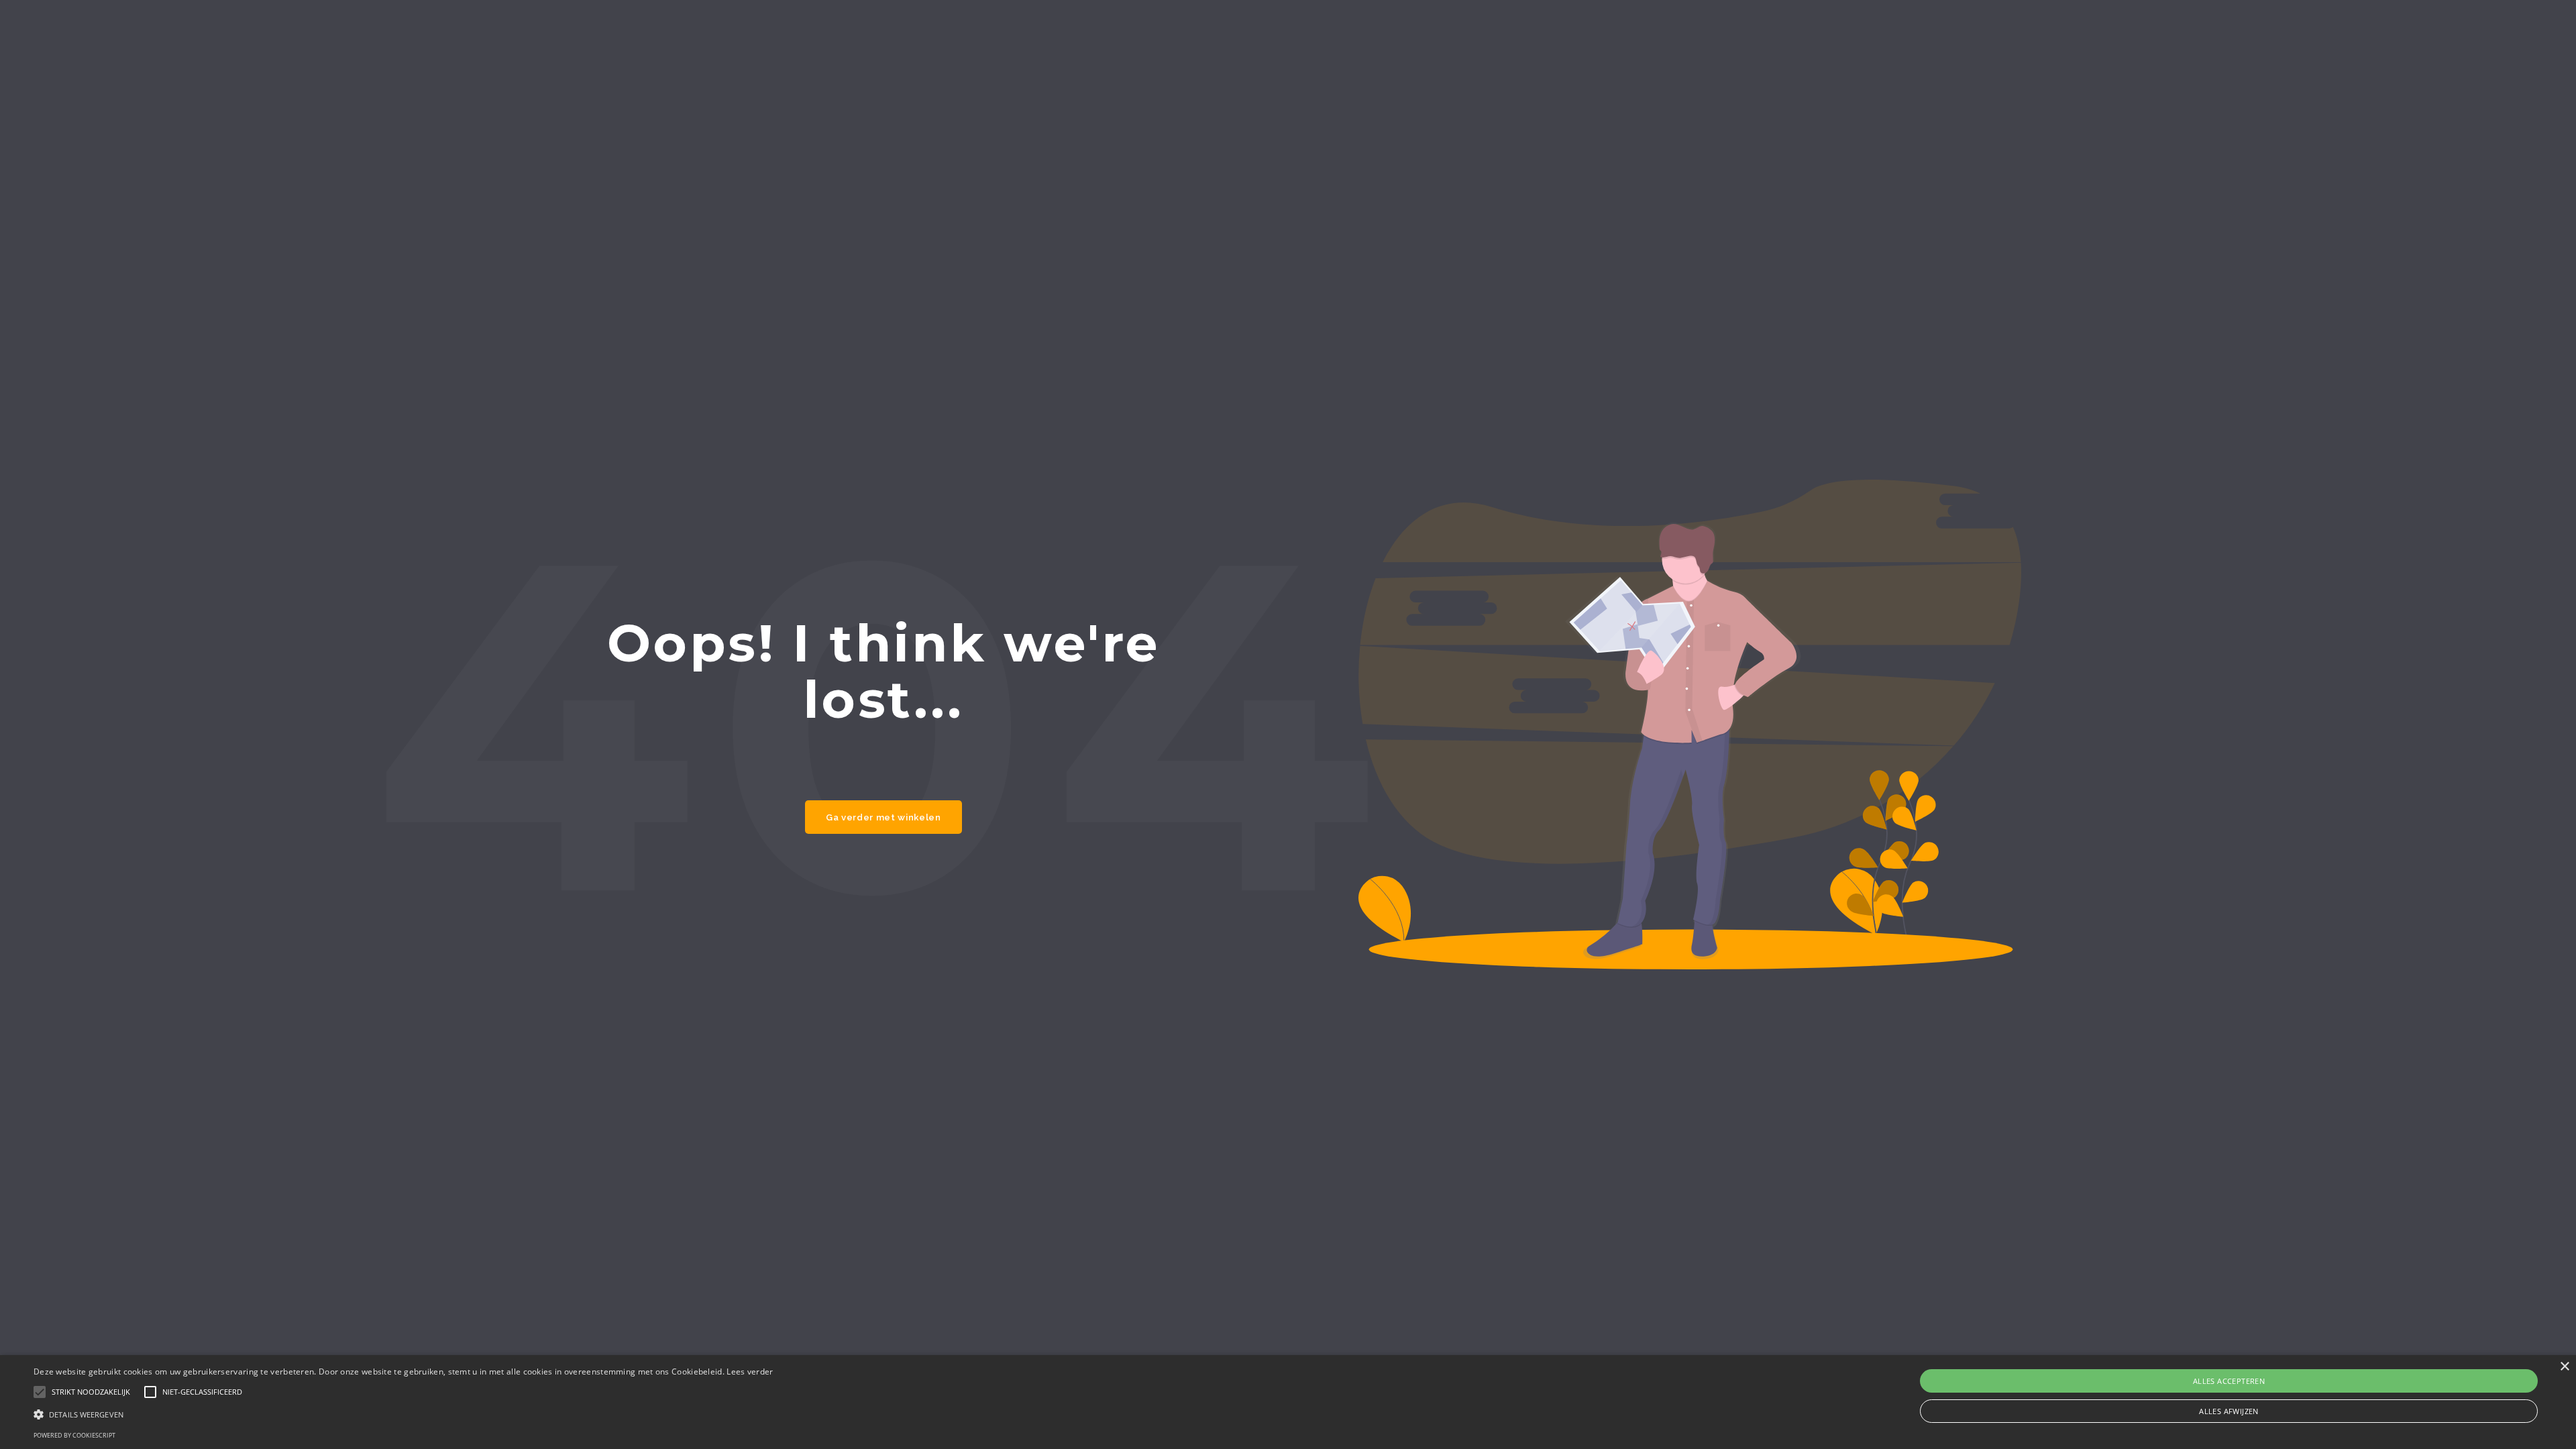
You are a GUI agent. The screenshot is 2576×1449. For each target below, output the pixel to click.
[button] (404, 1414)
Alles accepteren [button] (2229, 1381)
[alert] (1288, 1402)
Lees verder (750, 1372)
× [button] (2564, 1367)
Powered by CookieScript (74, 1435)
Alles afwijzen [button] (2229, 1411)
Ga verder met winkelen (883, 817)
